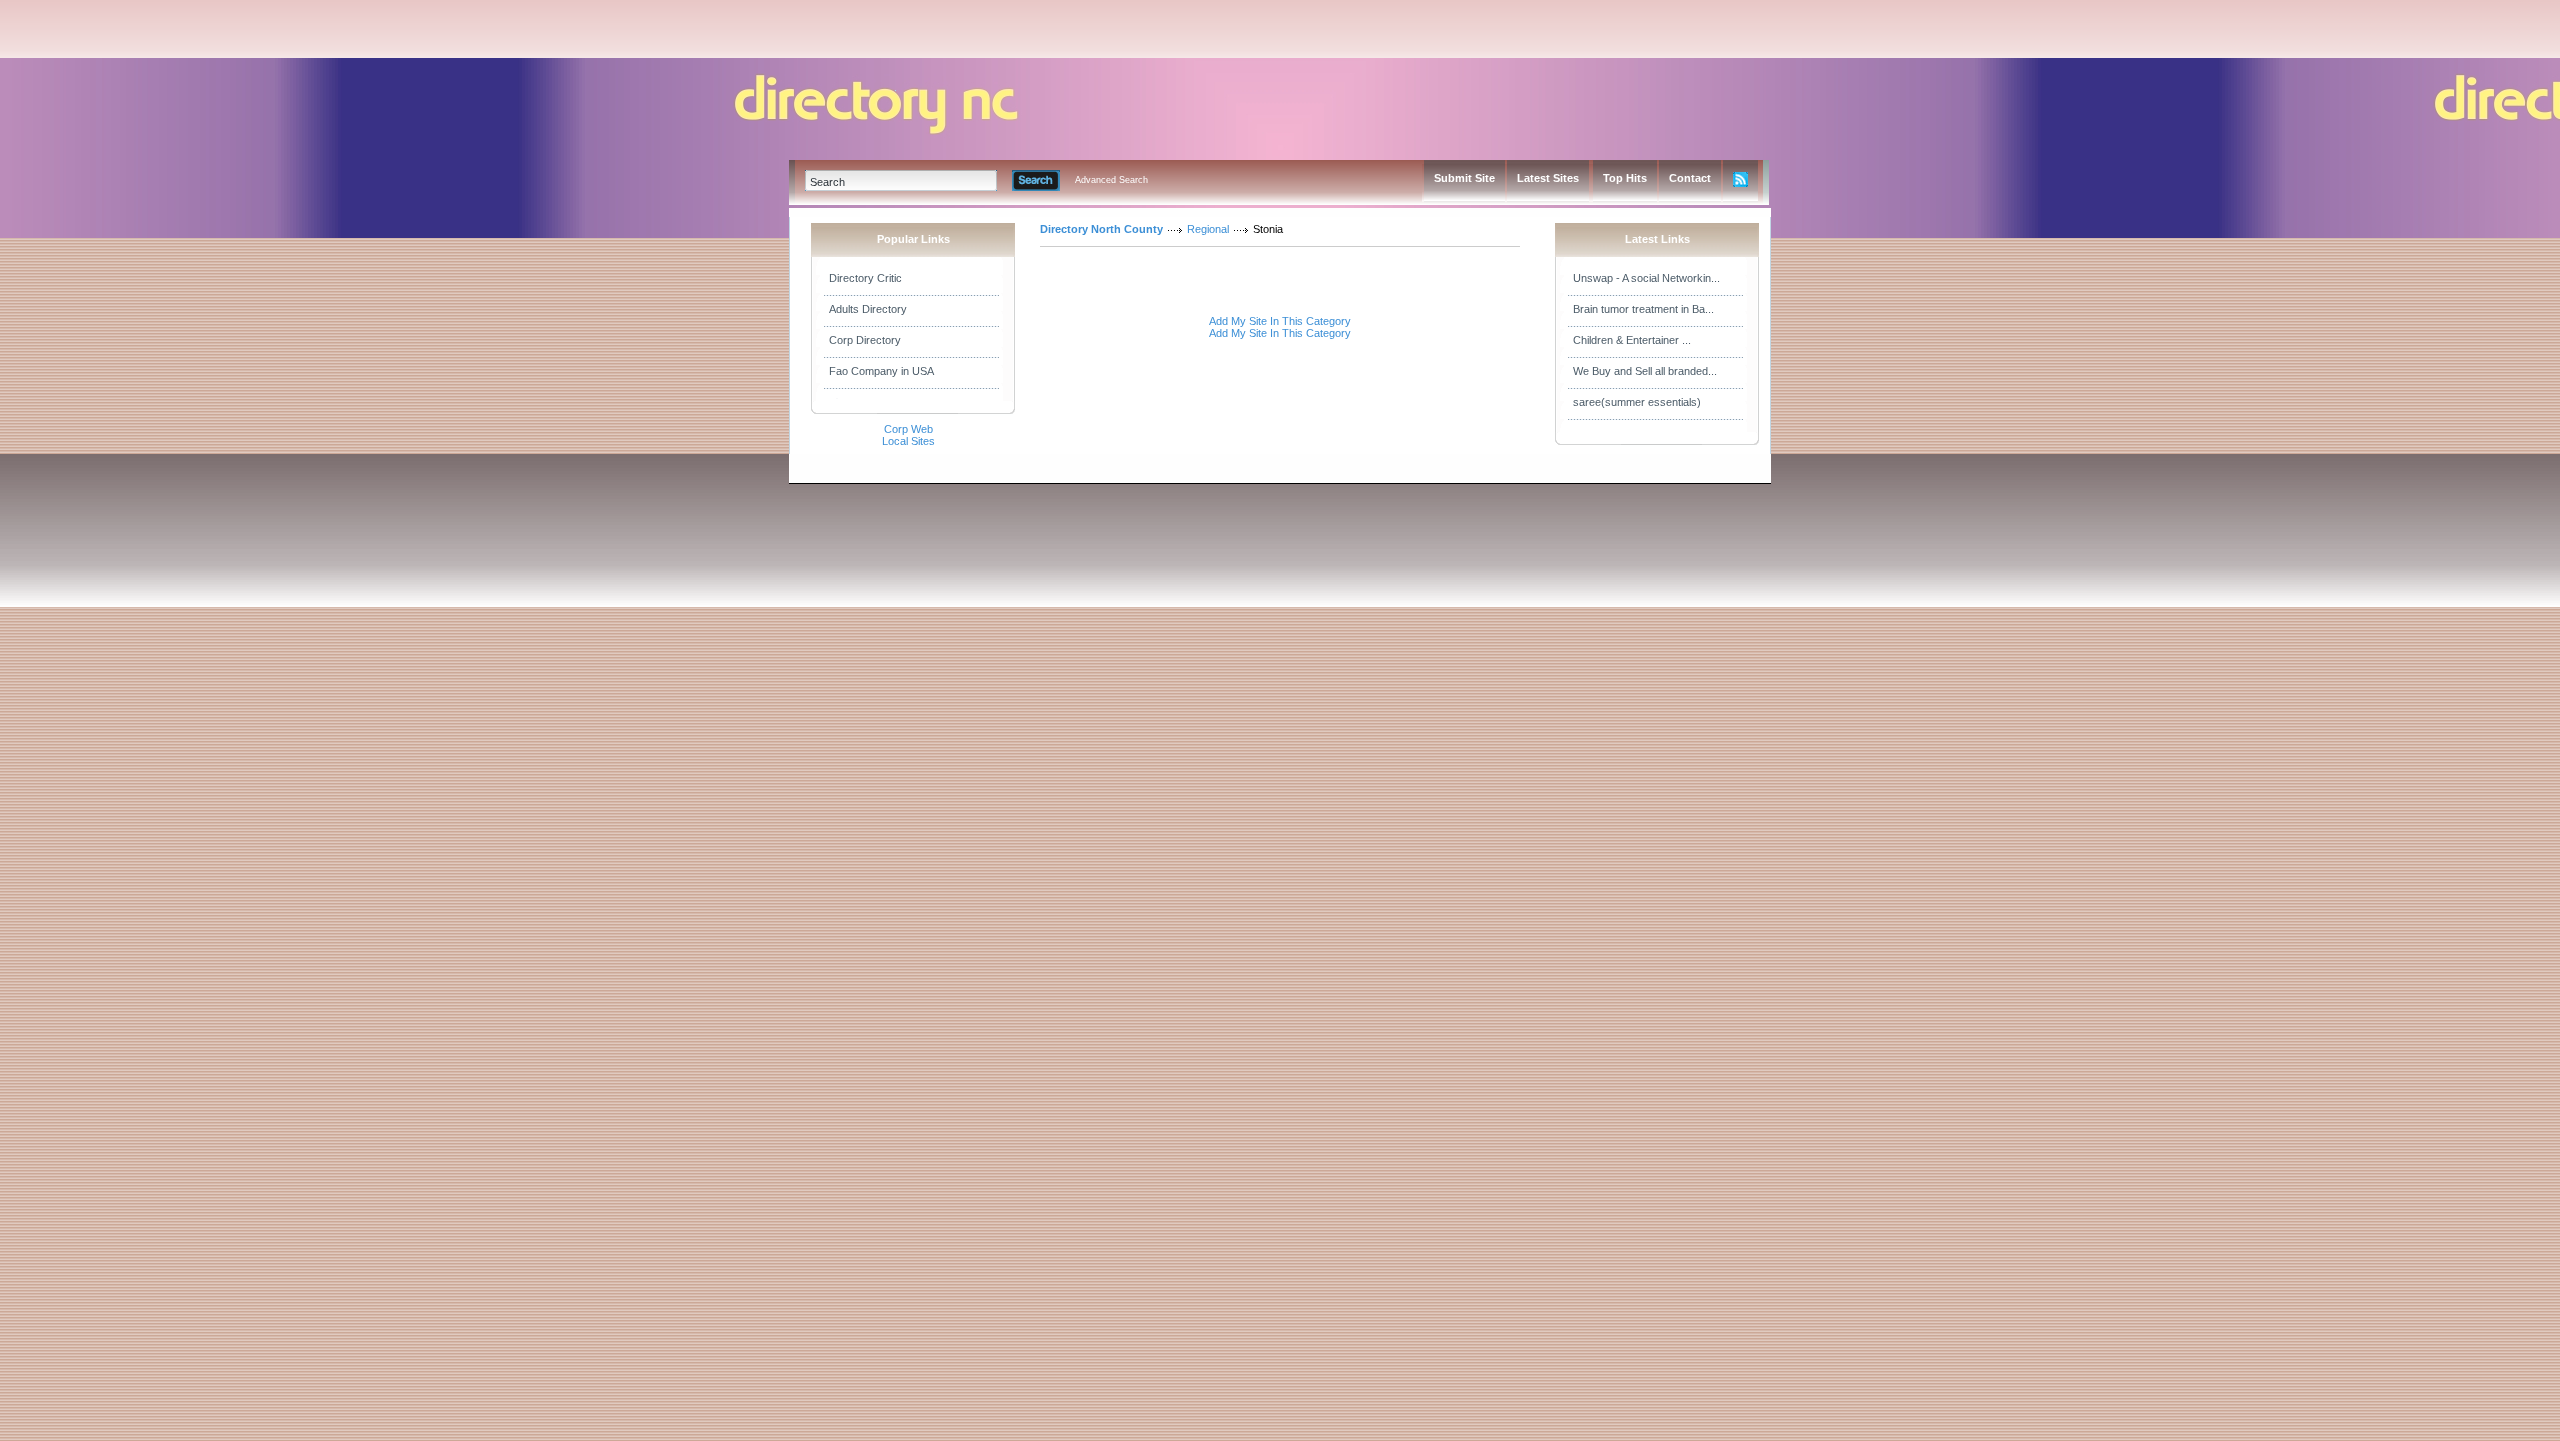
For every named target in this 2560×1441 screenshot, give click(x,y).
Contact (1690, 178)
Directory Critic (865, 278)
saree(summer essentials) (1637, 402)
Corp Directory (865, 340)
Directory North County (1101, 229)
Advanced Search (1111, 180)
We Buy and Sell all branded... (1645, 371)
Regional (1208, 229)
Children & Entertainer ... (1632, 340)
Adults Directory (868, 309)
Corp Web (908, 429)
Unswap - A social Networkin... (1646, 278)
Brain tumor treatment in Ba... (1643, 309)
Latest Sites (1548, 178)
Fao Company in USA (881, 371)
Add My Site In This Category (1280, 321)
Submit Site (1464, 178)
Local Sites (908, 441)
